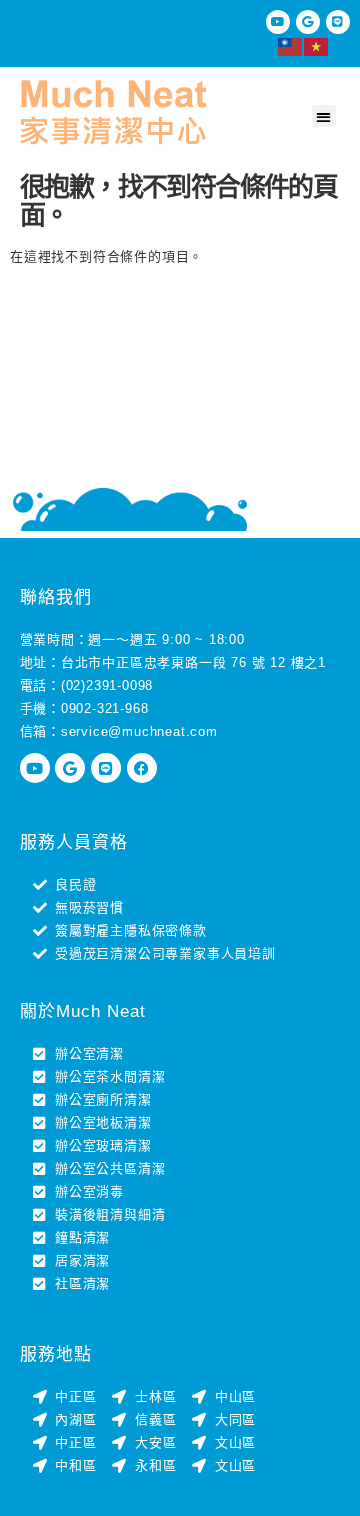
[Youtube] (278, 22)
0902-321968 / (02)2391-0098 (80, 34)
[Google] (308, 22)
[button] (323, 116)
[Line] (338, 22)
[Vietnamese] (317, 45)
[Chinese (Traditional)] (291, 45)
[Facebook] (142, 768)
